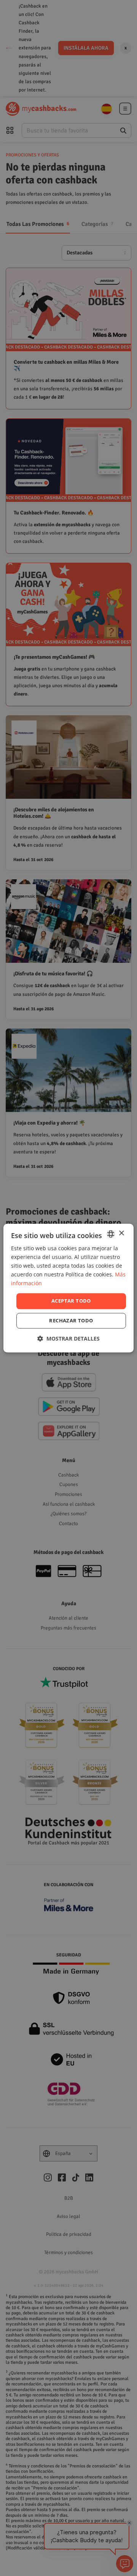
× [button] (121, 1233)
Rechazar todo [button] (71, 1320)
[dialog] (68, 1288)
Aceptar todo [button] (71, 1301)
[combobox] (111, 1234)
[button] (68, 1338)
